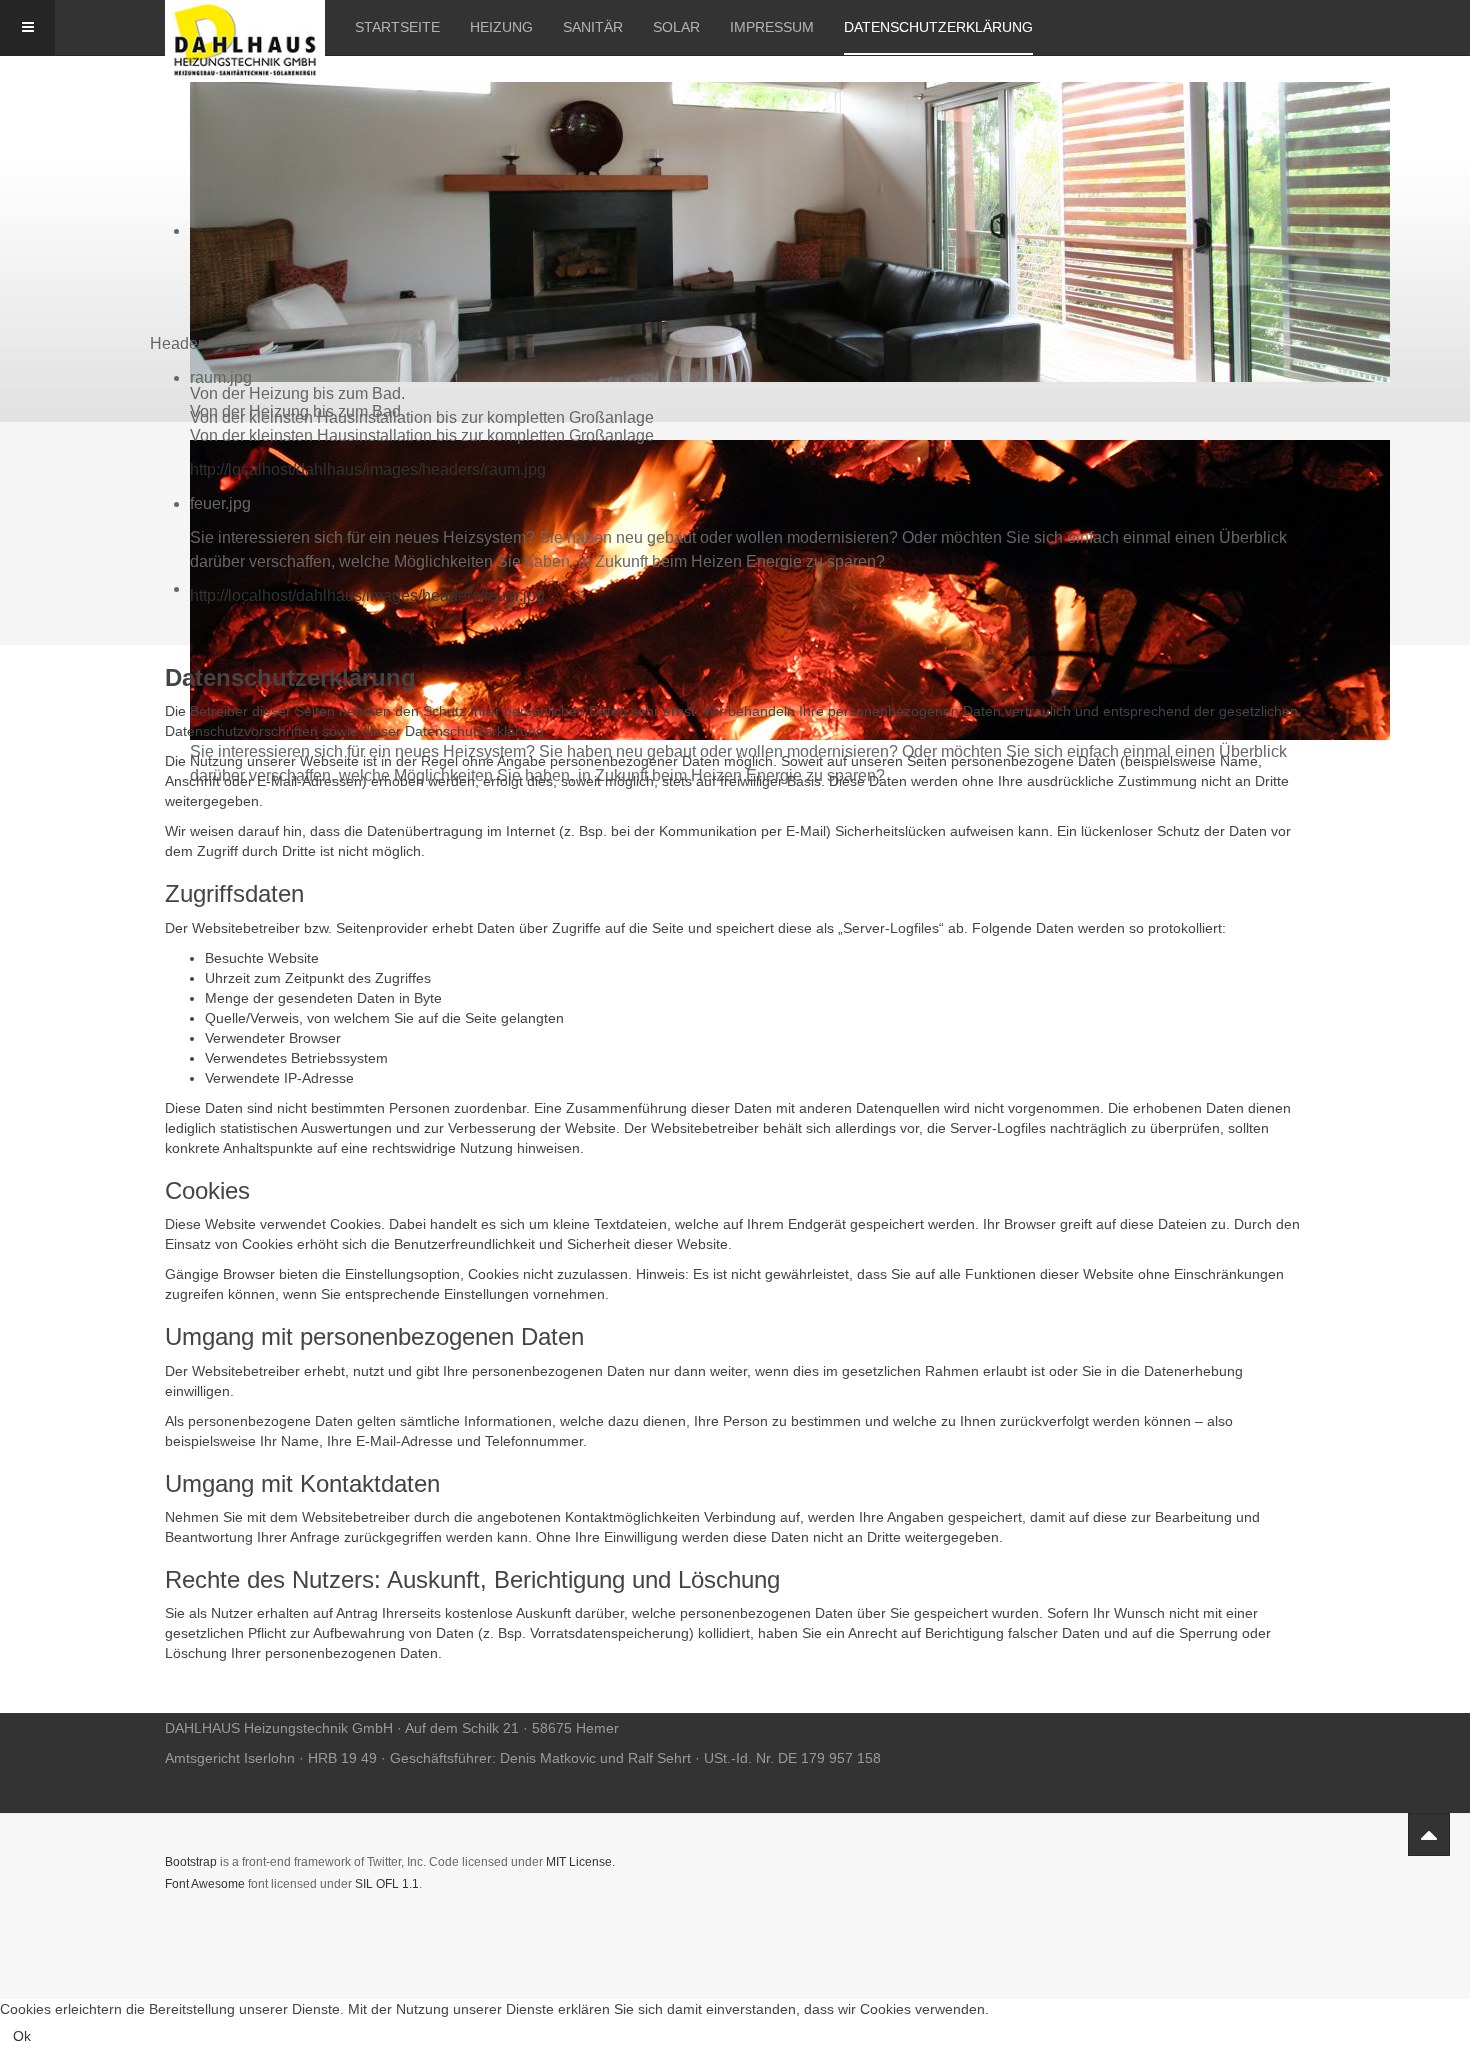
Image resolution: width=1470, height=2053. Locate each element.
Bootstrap (191, 1862)
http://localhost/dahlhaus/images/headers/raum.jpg (368, 469)
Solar (676, 27)
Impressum (772, 27)
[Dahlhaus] (245, 27)
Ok (22, 2036)
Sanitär (593, 27)
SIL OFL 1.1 (387, 1884)
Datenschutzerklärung (938, 27)
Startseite (397, 27)
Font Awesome (205, 1884)
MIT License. (580, 1862)
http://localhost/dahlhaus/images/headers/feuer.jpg (367, 595)
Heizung (501, 27)
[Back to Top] (1429, 1834)
